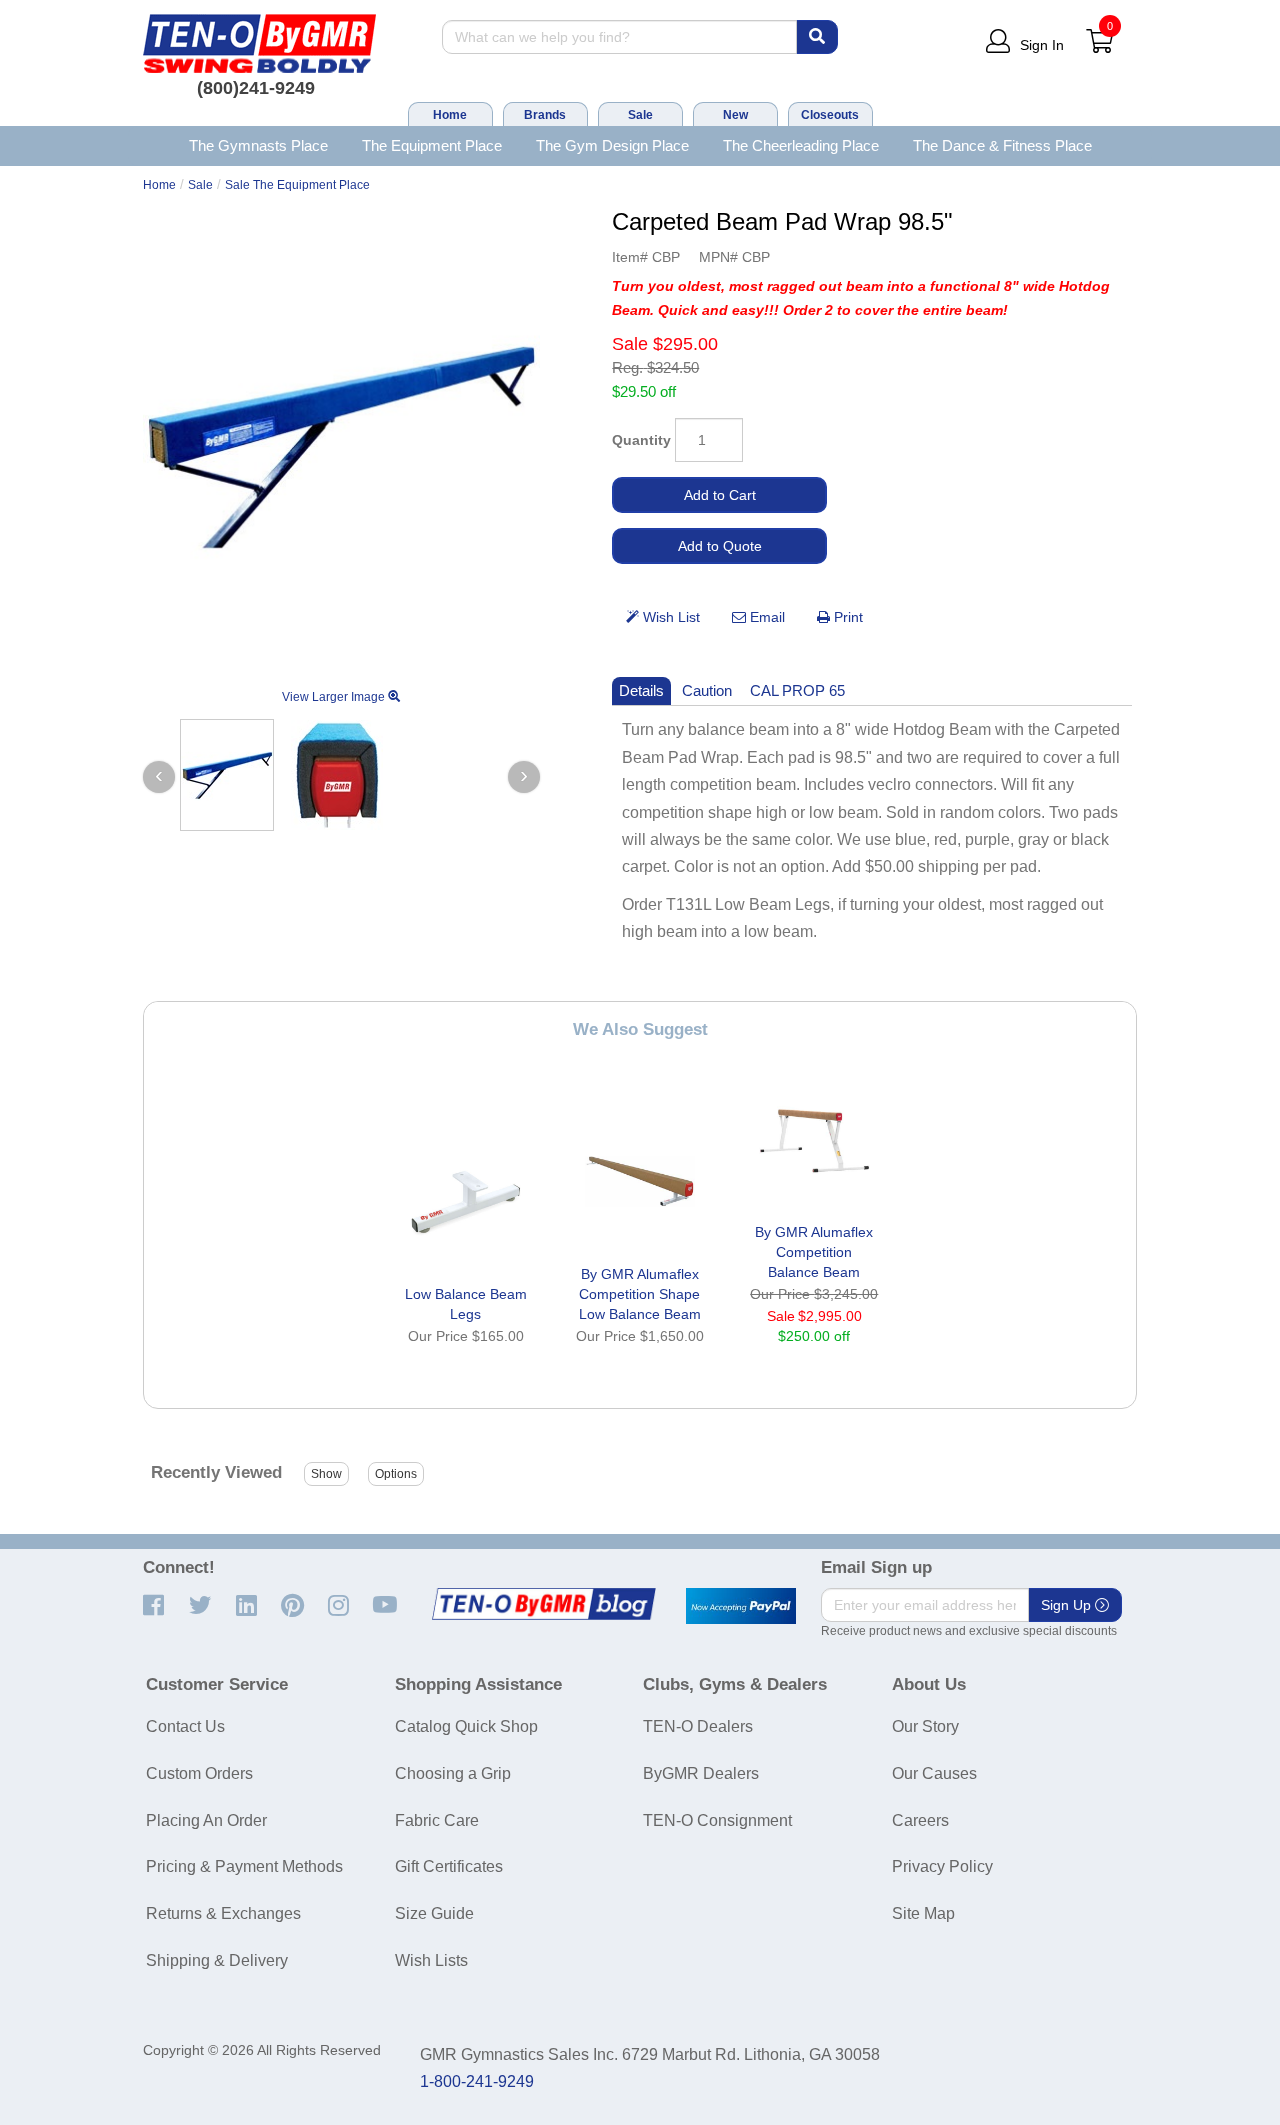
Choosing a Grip (453, 1773)
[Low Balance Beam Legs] (466, 1203)
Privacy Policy (942, 1866)
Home (450, 115)
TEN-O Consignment (717, 1820)
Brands (545, 115)
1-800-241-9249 (477, 2081)
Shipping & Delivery (217, 1960)
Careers (920, 1820)
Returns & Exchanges (223, 1913)
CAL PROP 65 (797, 690)
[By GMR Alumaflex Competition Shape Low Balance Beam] (640, 1183)
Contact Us (185, 1726)
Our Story (925, 1726)
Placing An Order (206, 1820)
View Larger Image (335, 697)
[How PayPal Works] (741, 1606)
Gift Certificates (449, 1866)
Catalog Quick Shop (466, 1726)
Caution (707, 690)
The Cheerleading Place (801, 145)
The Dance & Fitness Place (1002, 145)
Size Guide (434, 1913)
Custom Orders (199, 1773)
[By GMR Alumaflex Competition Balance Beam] (814, 1141)
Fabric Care (437, 1820)
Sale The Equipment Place (297, 185)
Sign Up (1068, 1605)
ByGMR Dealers (701, 1773)
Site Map (923, 1913)
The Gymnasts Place (258, 145)
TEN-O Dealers (698, 1726)
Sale (640, 115)
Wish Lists (431, 1960)
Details (641, 690)
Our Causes (934, 1773)
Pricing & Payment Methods (244, 1866)
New (735, 115)
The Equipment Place (432, 145)
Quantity (641, 440)
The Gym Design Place (612, 145)
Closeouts (830, 115)
